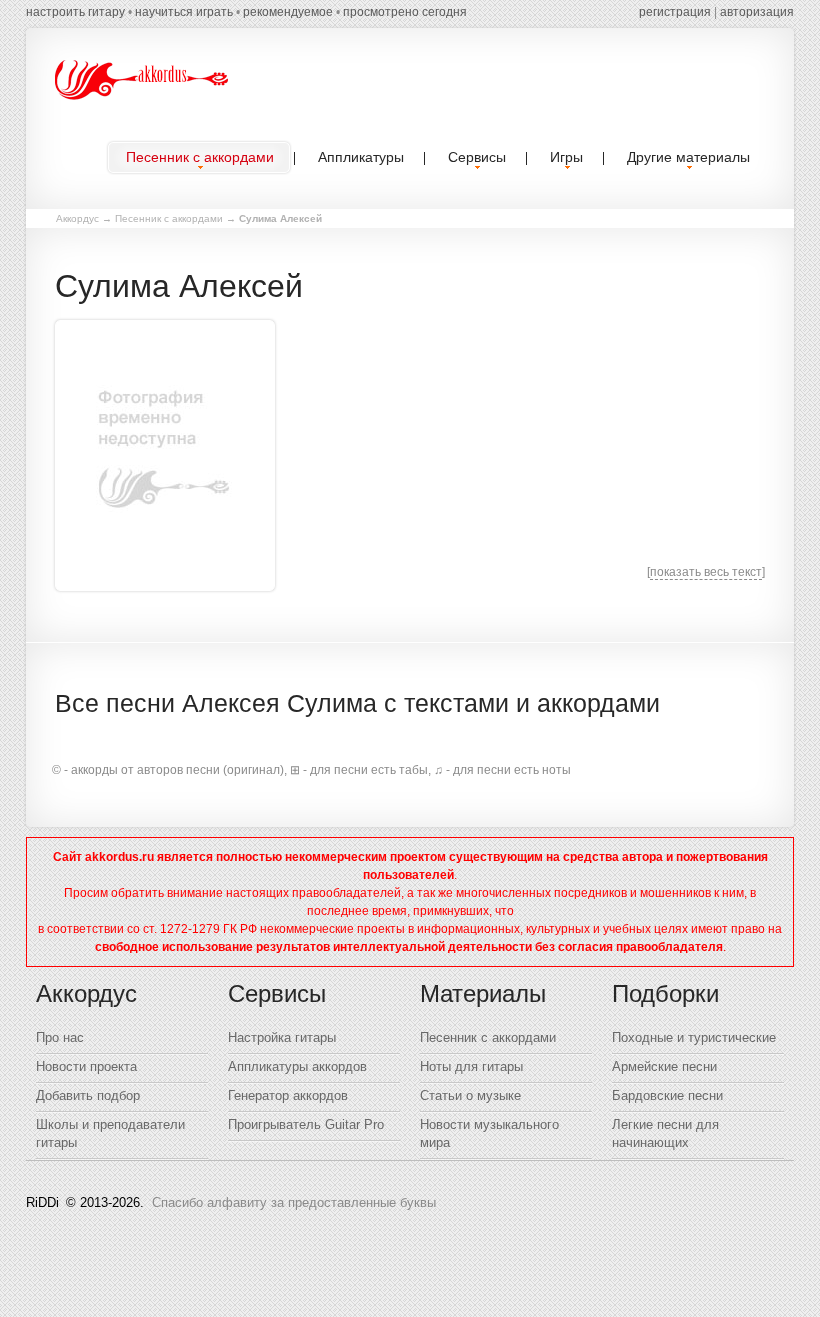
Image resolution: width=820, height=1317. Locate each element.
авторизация (757, 12)
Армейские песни (664, 1066)
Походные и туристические (694, 1037)
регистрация (675, 12)
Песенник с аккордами (169, 218)
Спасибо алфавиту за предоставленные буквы (294, 1202)
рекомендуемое (288, 12)
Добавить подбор (88, 1095)
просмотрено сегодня (405, 12)
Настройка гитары (282, 1037)
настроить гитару (75, 12)
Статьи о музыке (470, 1095)
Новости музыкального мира (489, 1133)
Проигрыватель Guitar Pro (306, 1124)
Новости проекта (86, 1066)
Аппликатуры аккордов (297, 1066)
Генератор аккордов (288, 1095)
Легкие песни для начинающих (665, 1133)
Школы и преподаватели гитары (110, 1133)
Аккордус (77, 218)
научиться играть (184, 12)
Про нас (60, 1037)
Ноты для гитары (471, 1066)
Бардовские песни (667, 1095)
